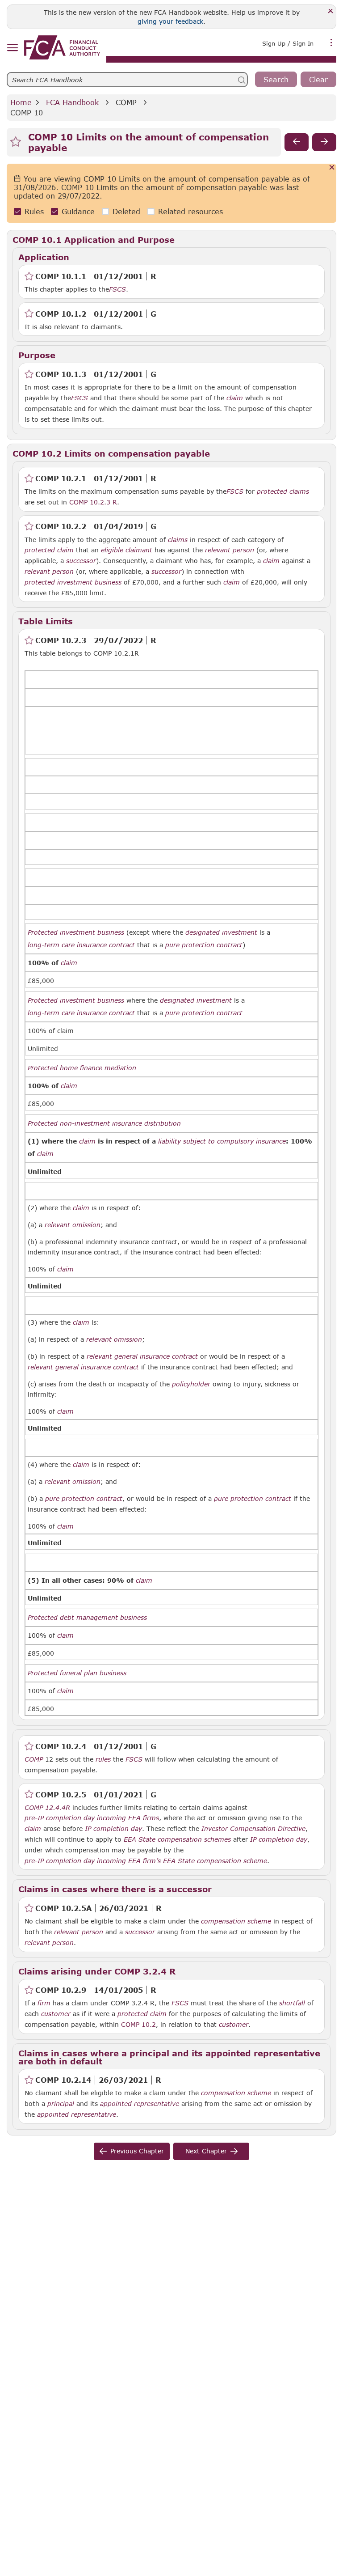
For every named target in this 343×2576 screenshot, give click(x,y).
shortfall (292, 2003)
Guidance (78, 211)
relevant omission (73, 1225)
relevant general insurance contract (142, 1356)
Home (21, 102)
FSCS (117, 289)
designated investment (221, 932)
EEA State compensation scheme (215, 1861)
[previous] (297, 142)
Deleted (126, 211)
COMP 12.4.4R (47, 1807)
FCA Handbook (72, 102)
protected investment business (73, 582)
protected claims (283, 491)
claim (235, 398)
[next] (324, 142)
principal (61, 2104)
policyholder (191, 1384)
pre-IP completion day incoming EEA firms (92, 1818)
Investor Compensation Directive (253, 1829)
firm (44, 2003)
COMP (126, 102)
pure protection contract (204, 945)
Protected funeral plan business (77, 1673)
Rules (34, 211)
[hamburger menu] (12, 48)
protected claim (49, 550)
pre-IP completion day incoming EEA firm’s (93, 1861)
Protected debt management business (87, 1618)
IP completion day (113, 1829)
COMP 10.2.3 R (93, 502)
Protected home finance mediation (82, 1068)
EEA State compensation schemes (177, 1839)
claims (178, 540)
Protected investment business (76, 932)
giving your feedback (170, 21)
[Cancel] (332, 168)
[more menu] (331, 42)
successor (81, 561)
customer (56, 2014)
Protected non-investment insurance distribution (104, 1123)
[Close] (331, 11)
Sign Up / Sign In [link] (288, 43)
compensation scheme (236, 1921)
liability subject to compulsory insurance (222, 1141)
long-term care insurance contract (81, 945)
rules (103, 1759)
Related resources (190, 211)
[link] (62, 47)
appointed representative (140, 2104)
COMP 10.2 (138, 2024)
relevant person (230, 550)
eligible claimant (127, 550)
